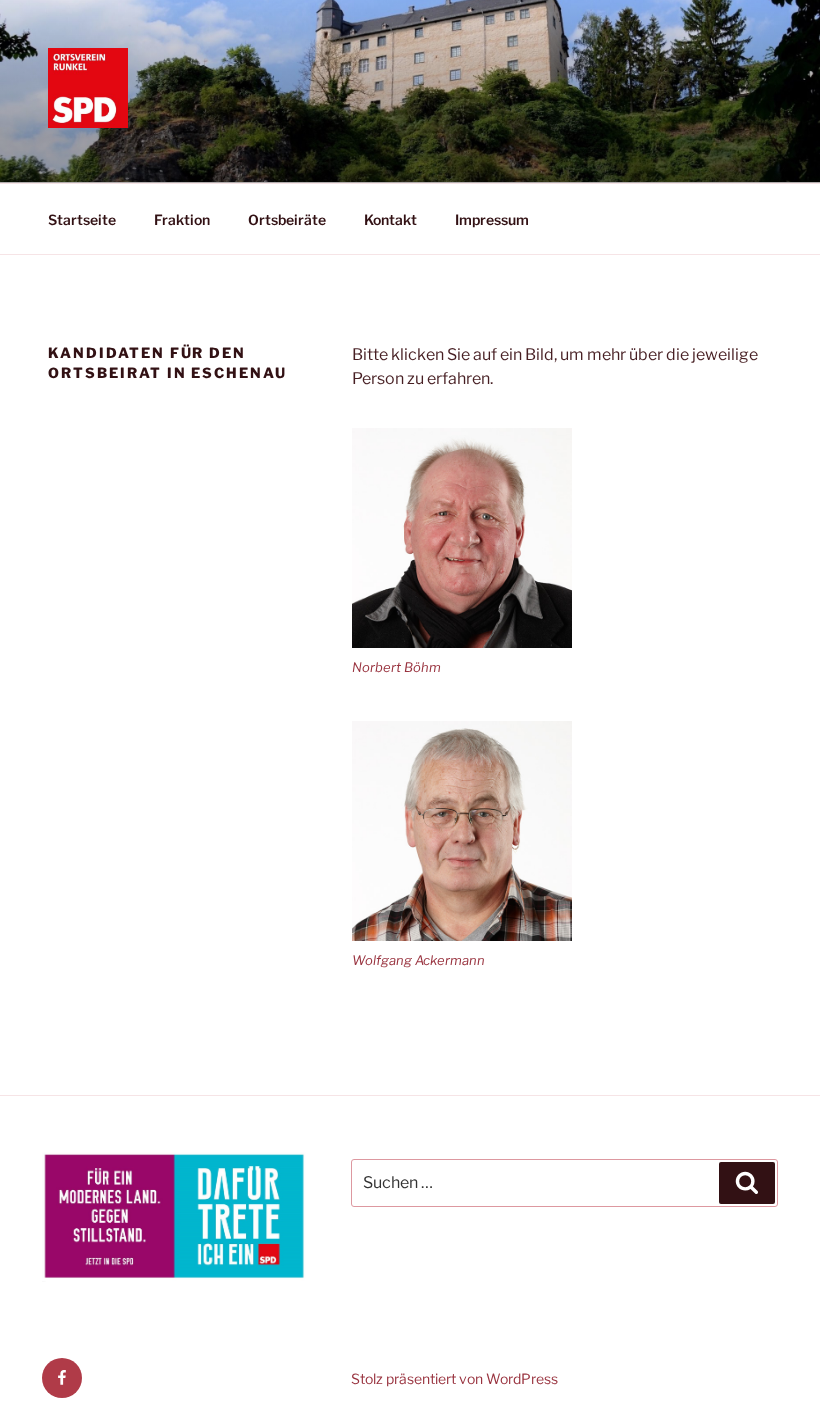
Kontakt (390, 219)
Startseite (82, 219)
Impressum (492, 219)
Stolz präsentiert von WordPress (454, 1378)
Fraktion (182, 219)
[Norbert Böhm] (462, 538)
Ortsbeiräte (287, 219)
